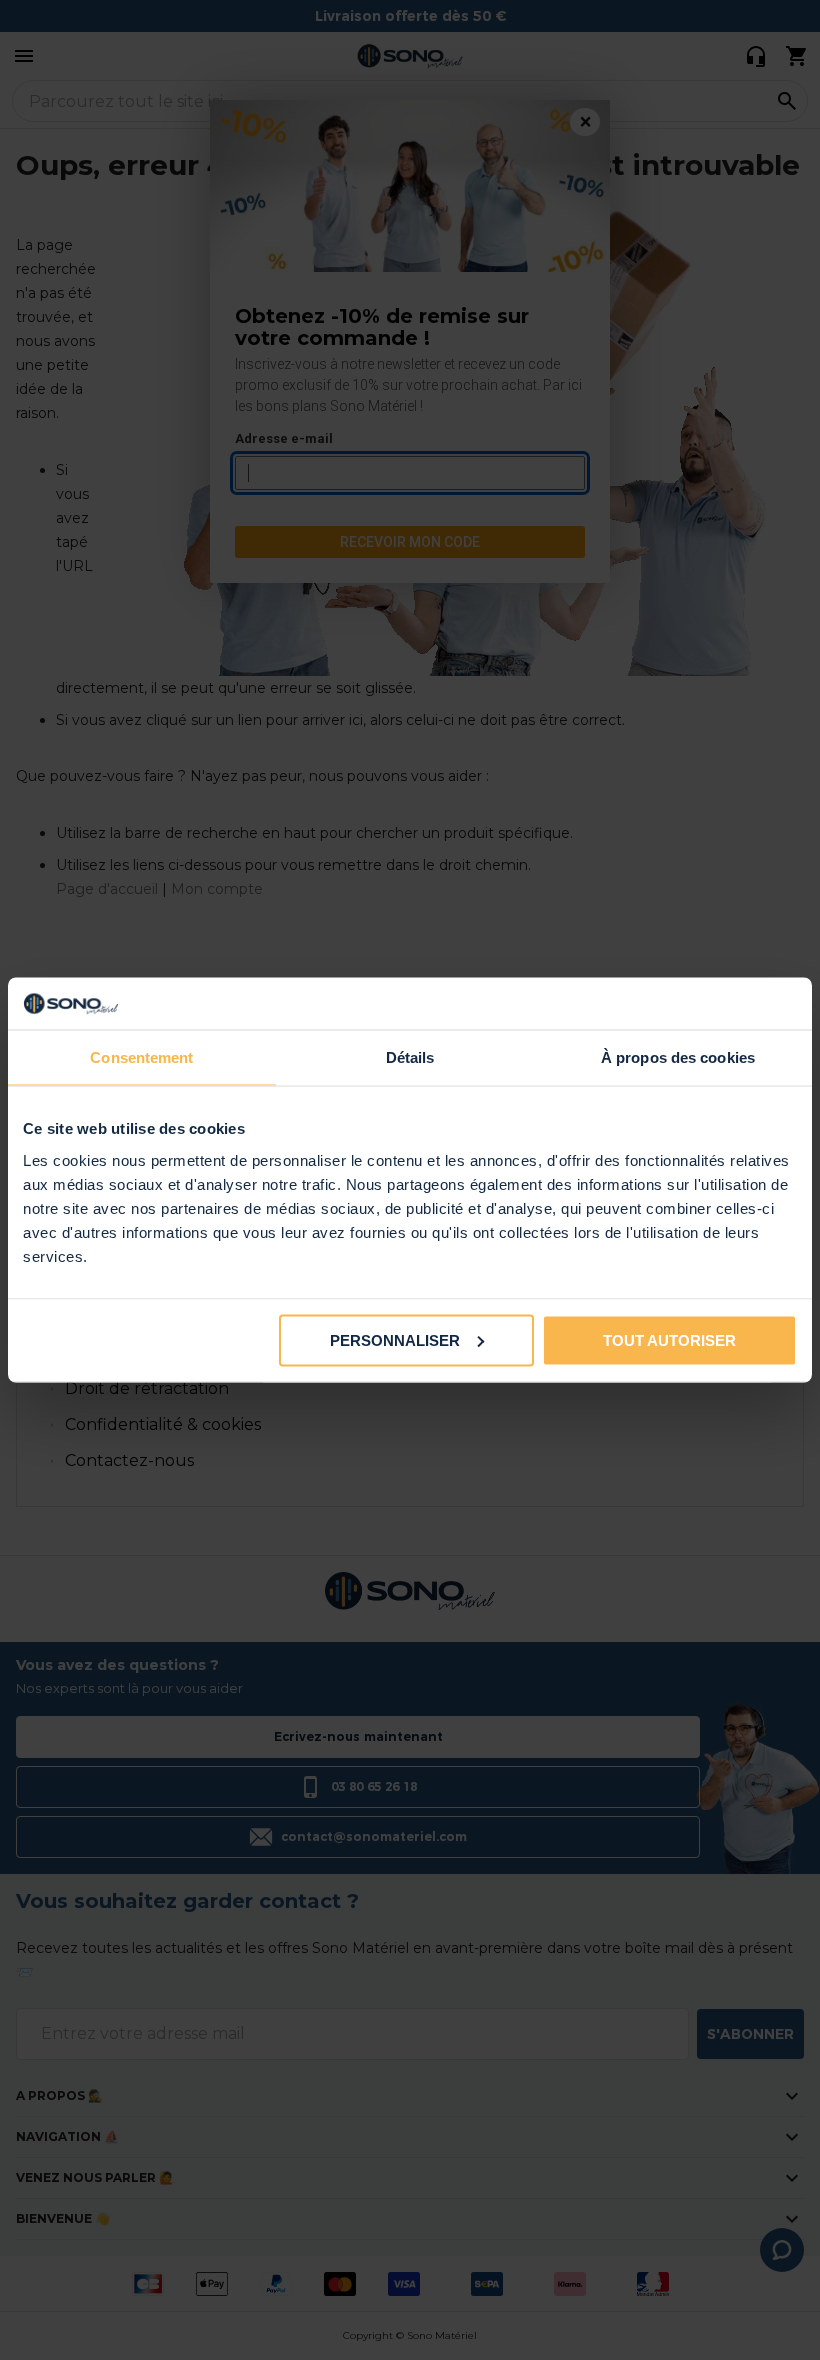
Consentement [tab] (141, 1057)
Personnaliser (395, 1339)
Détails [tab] (410, 1057)
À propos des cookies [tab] (678, 1057)
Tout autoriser (669, 1339)
